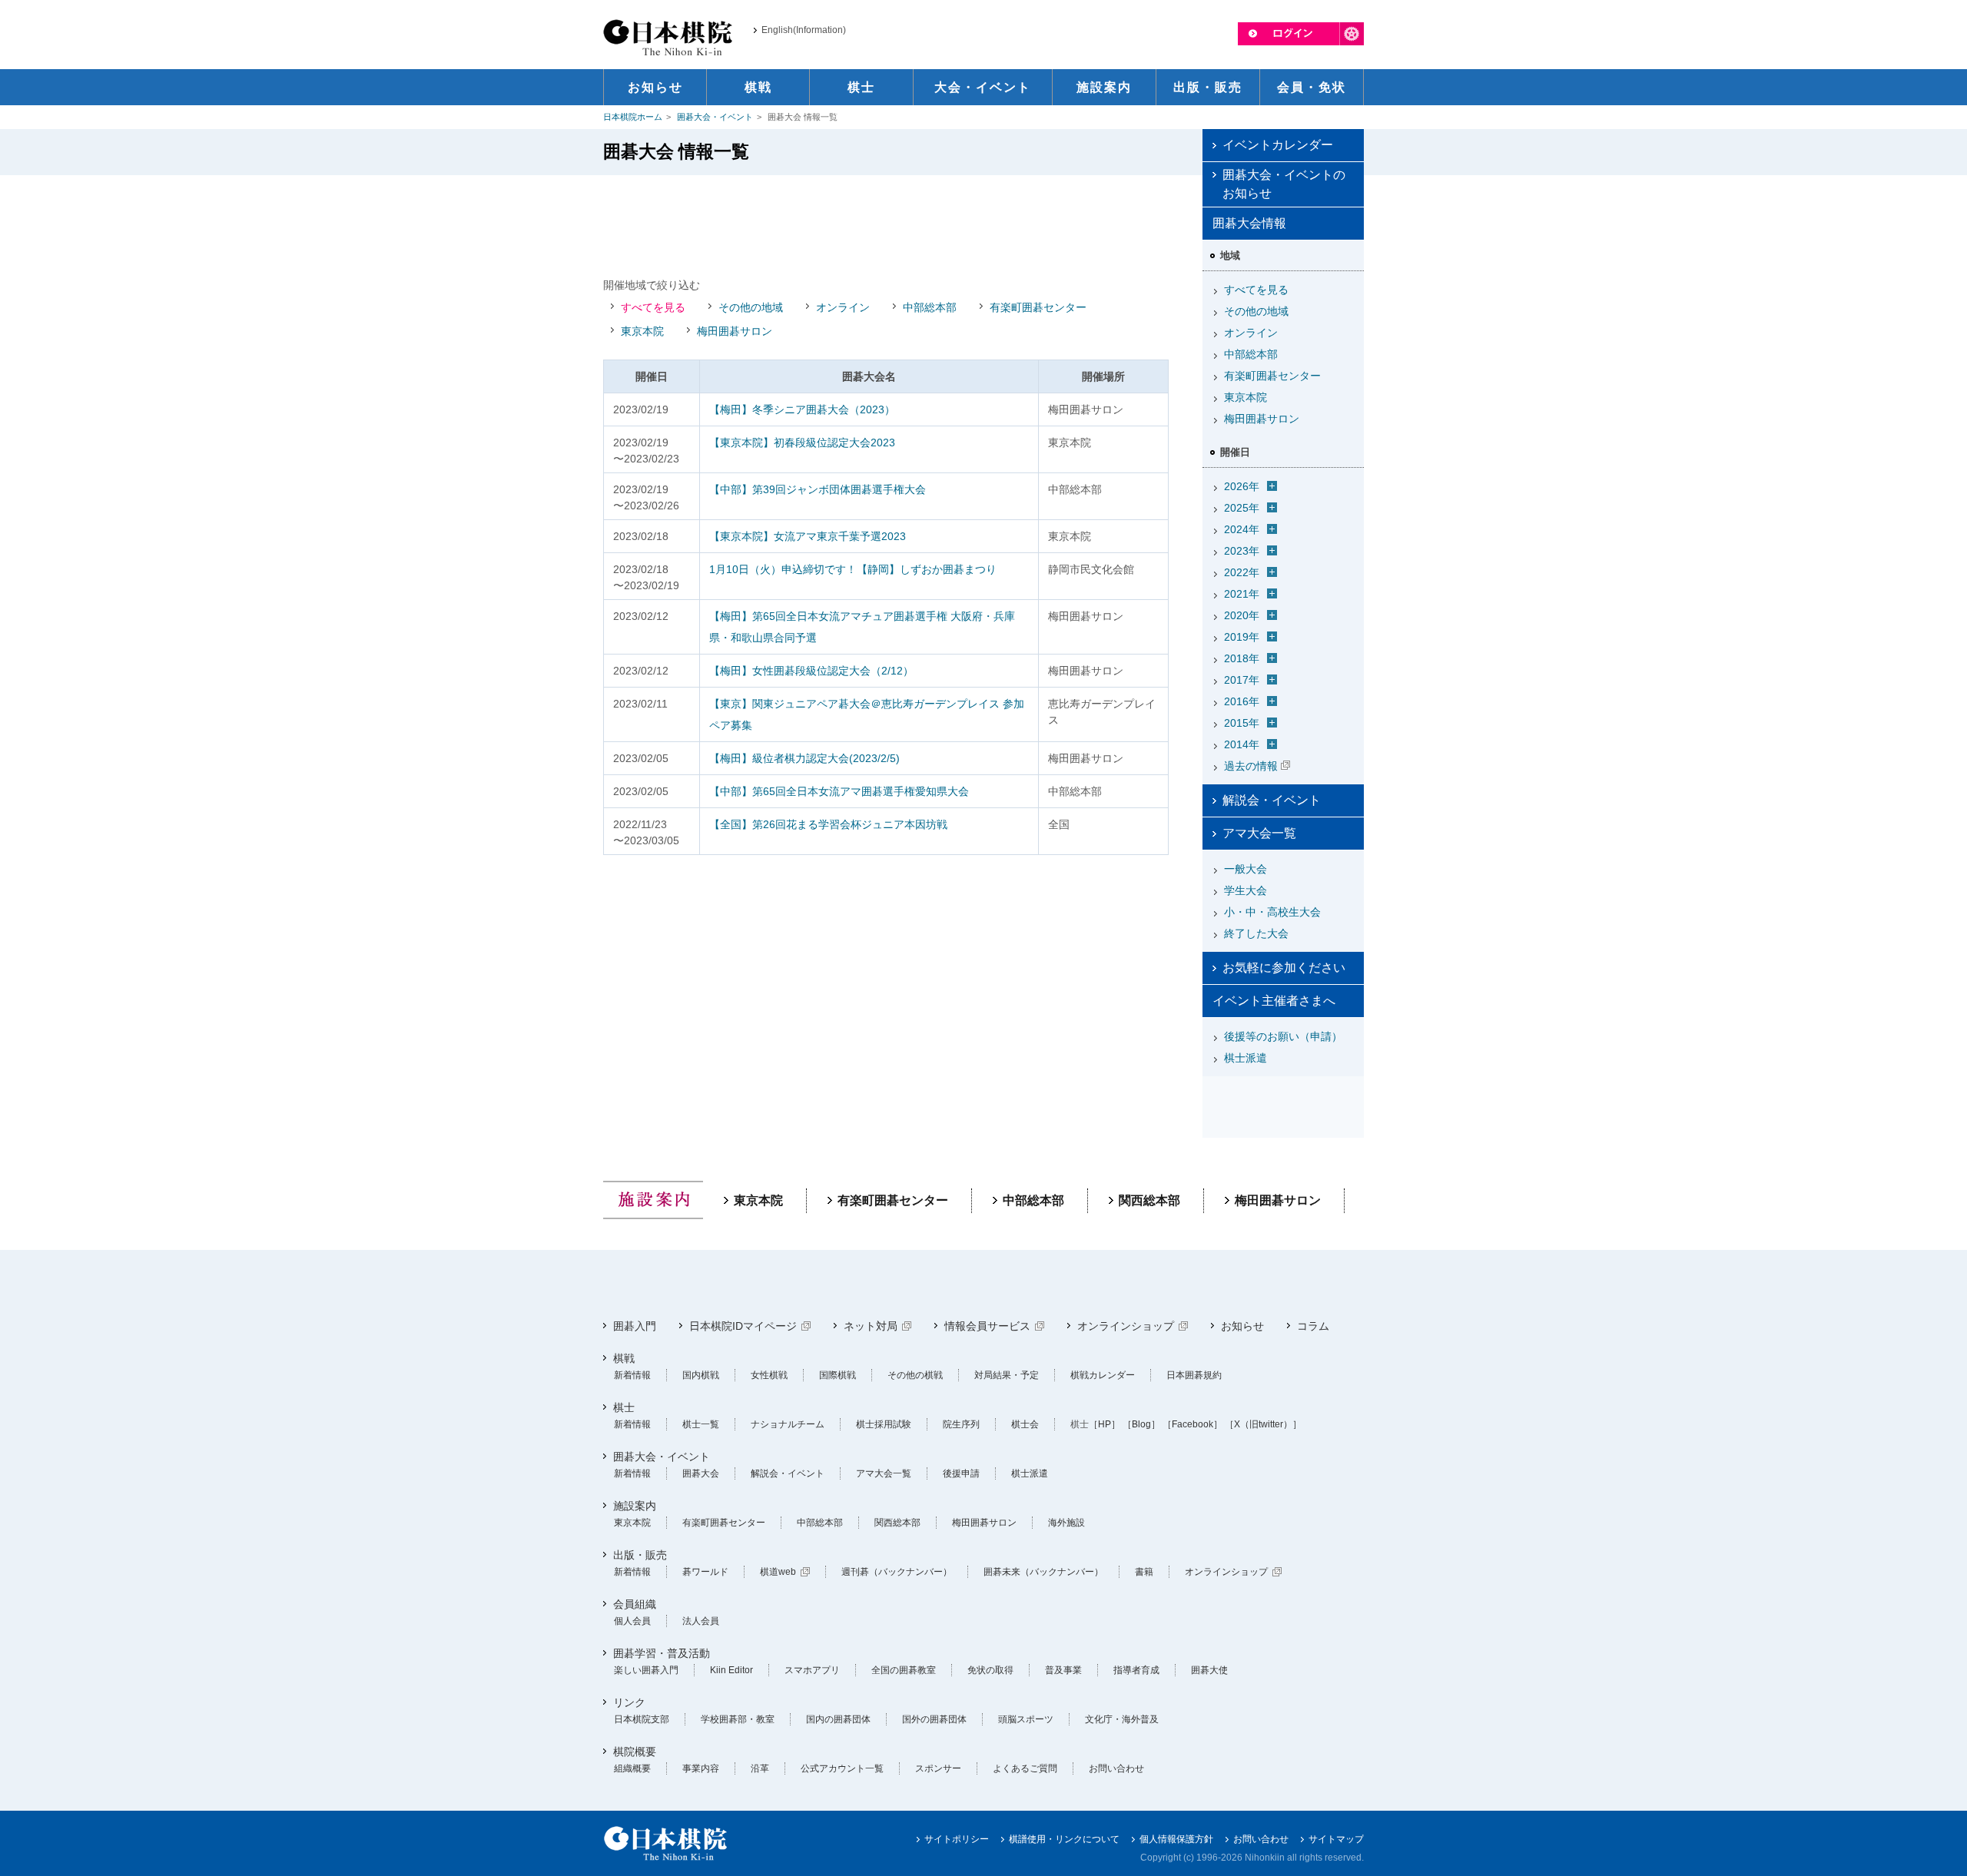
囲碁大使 (1209, 1670)
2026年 (1242, 486)
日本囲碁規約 (1194, 1375)
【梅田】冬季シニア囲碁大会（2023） (802, 409)
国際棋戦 (838, 1375)
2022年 (1242, 572)
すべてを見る (653, 307)
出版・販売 (640, 1555)
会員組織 (635, 1604)
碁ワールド (705, 1572)
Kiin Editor (731, 1670)
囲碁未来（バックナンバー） (1043, 1572)
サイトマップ (1336, 1839)
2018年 (1242, 658)
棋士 (624, 1407)
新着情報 (632, 1375)
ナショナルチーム (788, 1424)
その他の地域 (751, 307)
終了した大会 (1256, 933)
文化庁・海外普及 (1122, 1719)
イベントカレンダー (1278, 145)
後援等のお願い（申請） (1283, 1036)
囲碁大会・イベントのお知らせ (1284, 184)
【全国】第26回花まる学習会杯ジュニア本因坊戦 (828, 824)
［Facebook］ (1192, 1424)
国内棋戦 (701, 1375)
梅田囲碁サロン (735, 331)
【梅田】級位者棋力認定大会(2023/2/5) (804, 758)
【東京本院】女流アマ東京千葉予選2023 (808, 536)
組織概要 (632, 1768)
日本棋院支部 (642, 1719)
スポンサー (938, 1768)
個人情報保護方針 (1176, 1839)
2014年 (1242, 744)
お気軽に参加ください (1284, 968)
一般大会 (1246, 869)
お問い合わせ (1116, 1768)
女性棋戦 (769, 1375)
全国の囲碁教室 (904, 1670)
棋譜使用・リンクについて (1064, 1839)
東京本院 (642, 331)
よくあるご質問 (1025, 1768)
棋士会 (1025, 1424)
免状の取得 (990, 1670)
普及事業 (1063, 1670)
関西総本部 (1149, 1200)
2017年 (1242, 680)
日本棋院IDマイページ (743, 1326)
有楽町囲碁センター (1038, 307)
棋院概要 (635, 1752)
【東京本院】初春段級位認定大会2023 (802, 442)
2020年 (1242, 615)
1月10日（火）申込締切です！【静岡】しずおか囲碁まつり (853, 569)
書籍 (1144, 1572)
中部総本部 (930, 307)
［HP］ (1105, 1424)
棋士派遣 (1246, 1058)
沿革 (760, 1768)
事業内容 (701, 1768)
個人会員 (632, 1621)
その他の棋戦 (915, 1375)
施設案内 (635, 1506)
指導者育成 (1136, 1670)
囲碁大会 (701, 1473)
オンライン (843, 307)
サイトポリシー (957, 1839)
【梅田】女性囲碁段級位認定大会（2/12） (811, 671)
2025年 (1242, 508)
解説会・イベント (1272, 800)
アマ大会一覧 (1259, 833)
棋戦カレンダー (1103, 1375)
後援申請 (961, 1473)
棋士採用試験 (884, 1424)
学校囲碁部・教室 (738, 1719)
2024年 (1242, 529)
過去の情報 (1251, 766)
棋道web (778, 1572)
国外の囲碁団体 (934, 1719)
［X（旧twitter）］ (1263, 1424)
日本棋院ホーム (633, 117)
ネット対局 (871, 1326)
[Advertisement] (886, 225)
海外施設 (1066, 1523)
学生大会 (1246, 890)
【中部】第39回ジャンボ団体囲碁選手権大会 (818, 489)
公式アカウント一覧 (842, 1768)
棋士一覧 (701, 1424)
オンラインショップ (1126, 1326)
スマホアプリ (812, 1670)
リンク (629, 1702)
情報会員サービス (987, 1326)
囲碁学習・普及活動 (662, 1653)
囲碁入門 (635, 1326)
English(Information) (804, 30)
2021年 (1242, 594)
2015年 (1242, 723)
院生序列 (961, 1424)
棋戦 (624, 1358)
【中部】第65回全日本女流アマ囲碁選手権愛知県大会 (839, 791)
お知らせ (1242, 1326)
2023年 (1242, 551)
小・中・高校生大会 (1272, 912)
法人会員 (701, 1621)
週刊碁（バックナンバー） (897, 1572)
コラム (1313, 1326)
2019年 (1242, 637)
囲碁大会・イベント (715, 117)
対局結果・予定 (1007, 1375)
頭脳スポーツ (1026, 1719)
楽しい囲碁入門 (646, 1670)
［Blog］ (1141, 1424)
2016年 (1242, 701)
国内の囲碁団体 (838, 1719)
